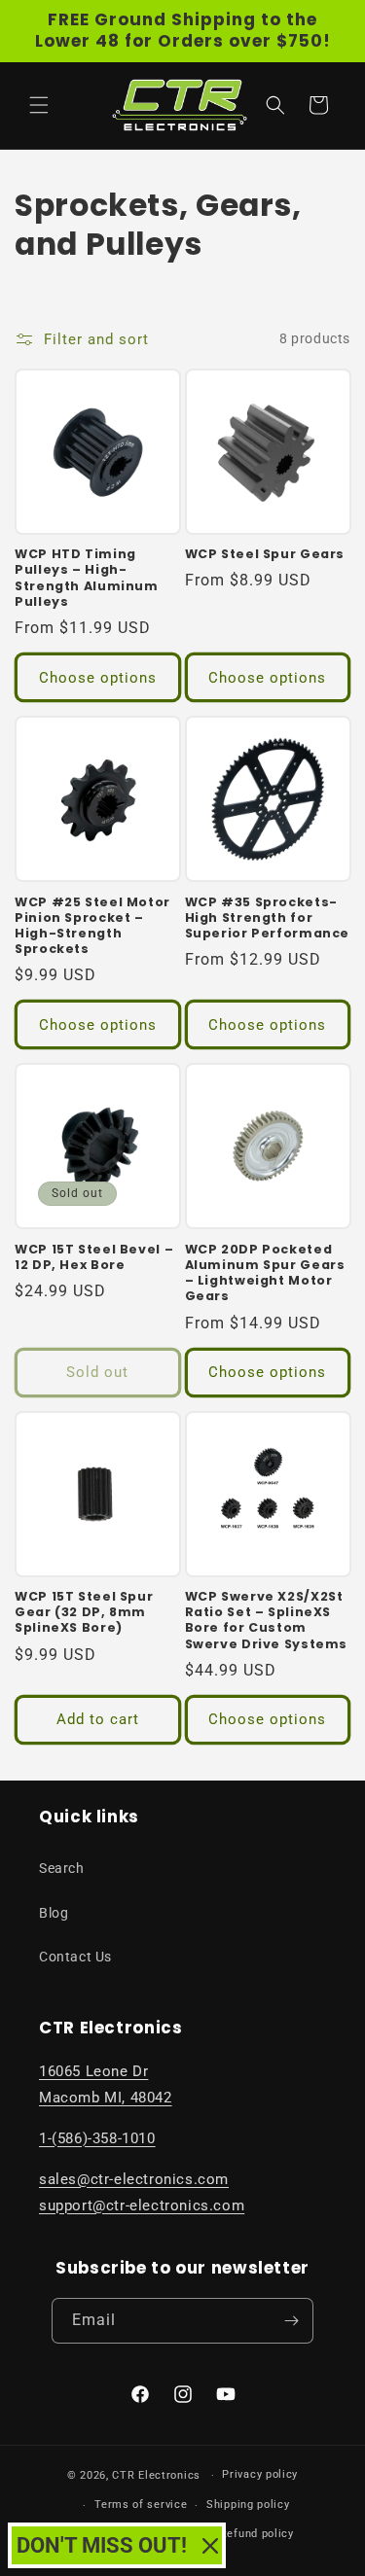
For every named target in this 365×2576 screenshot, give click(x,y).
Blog (54, 1913)
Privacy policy (260, 2474)
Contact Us (75, 1957)
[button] (39, 105)
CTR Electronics (156, 2475)
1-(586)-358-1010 (97, 2138)
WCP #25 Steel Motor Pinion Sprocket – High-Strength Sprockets (92, 926)
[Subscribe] (291, 2321)
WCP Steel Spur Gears (265, 554)
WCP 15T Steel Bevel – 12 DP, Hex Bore (94, 1257)
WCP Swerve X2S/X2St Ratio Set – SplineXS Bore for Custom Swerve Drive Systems (267, 1621)
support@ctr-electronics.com (142, 2205)
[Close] (210, 2546)
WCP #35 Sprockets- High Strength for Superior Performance (268, 918)
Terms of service (141, 2505)
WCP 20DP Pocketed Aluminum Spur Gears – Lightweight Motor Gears (265, 1273)
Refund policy (257, 2534)
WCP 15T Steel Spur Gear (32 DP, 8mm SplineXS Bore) (84, 1612)
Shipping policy (248, 2505)
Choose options (98, 678)
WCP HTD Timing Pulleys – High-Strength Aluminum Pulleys (87, 578)
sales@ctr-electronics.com (134, 2179)
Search (62, 1868)
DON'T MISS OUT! (102, 2545)
